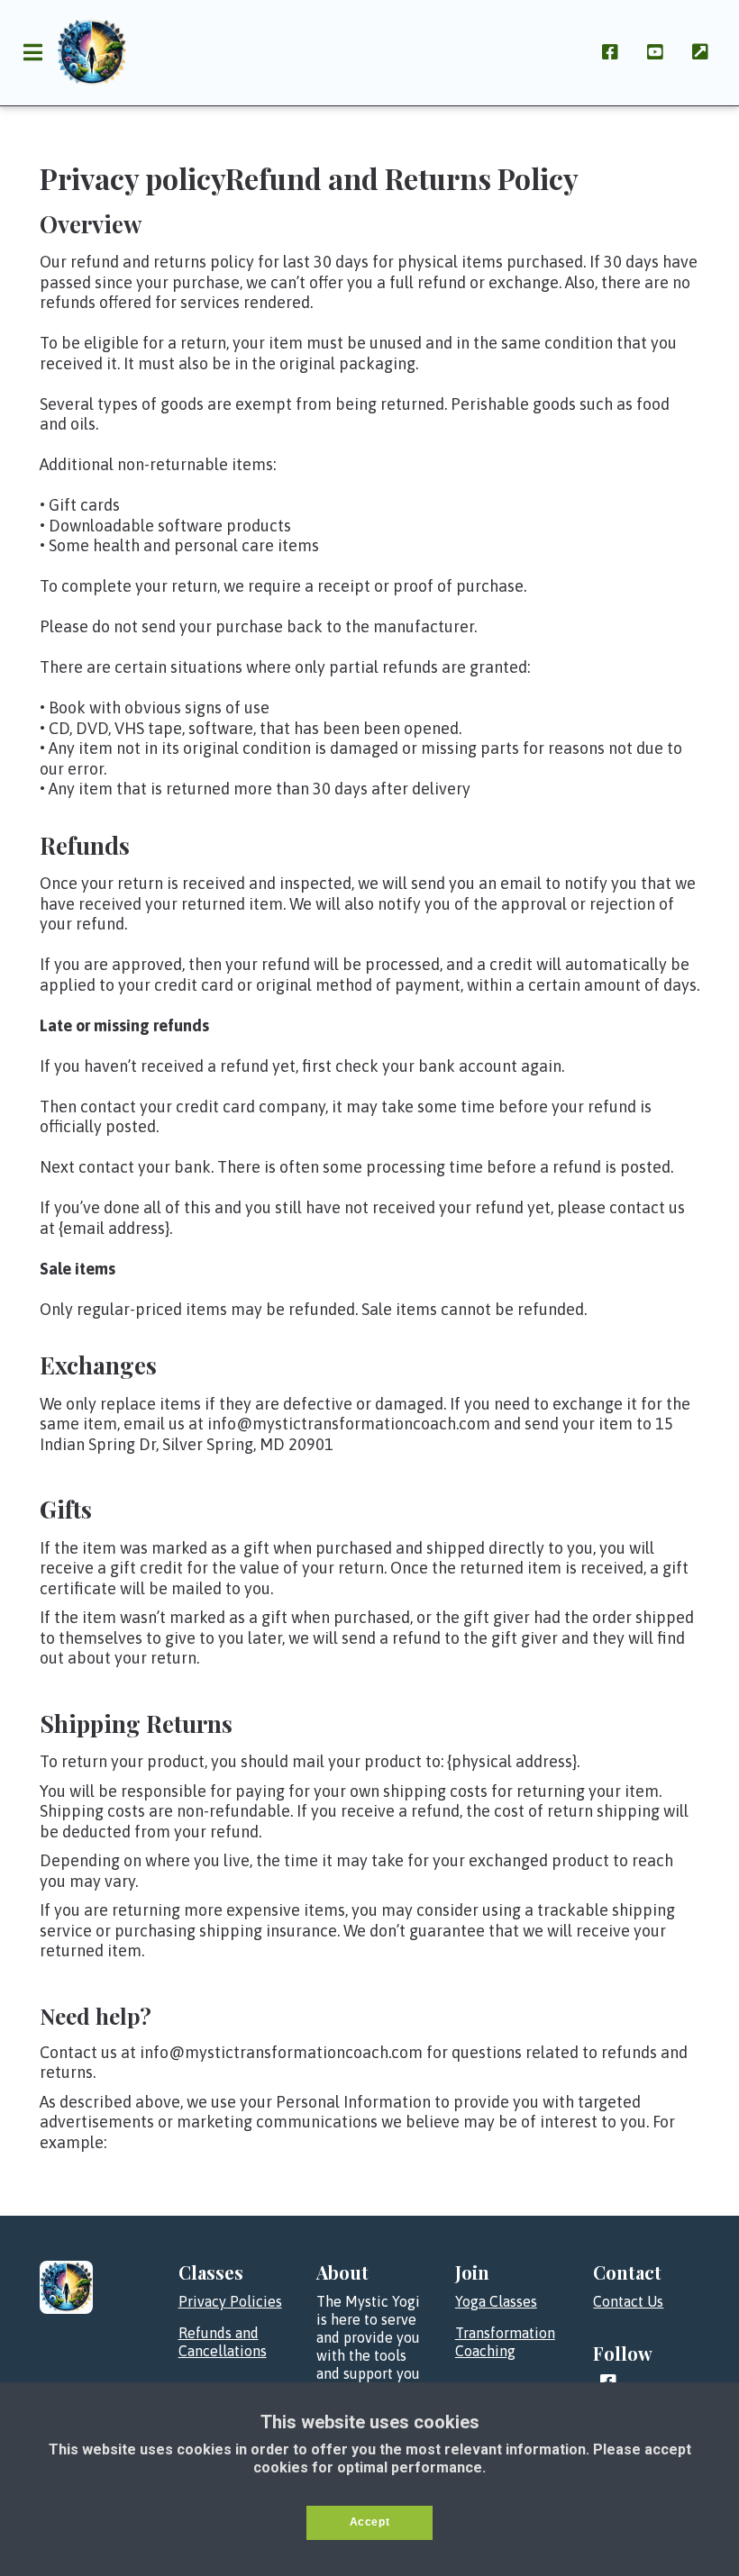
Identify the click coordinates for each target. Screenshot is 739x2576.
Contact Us (628, 2301)
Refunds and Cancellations (223, 2342)
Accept (370, 2522)
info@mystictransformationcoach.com (281, 2052)
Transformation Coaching (505, 2342)
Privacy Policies (230, 2301)
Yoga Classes (496, 2301)
